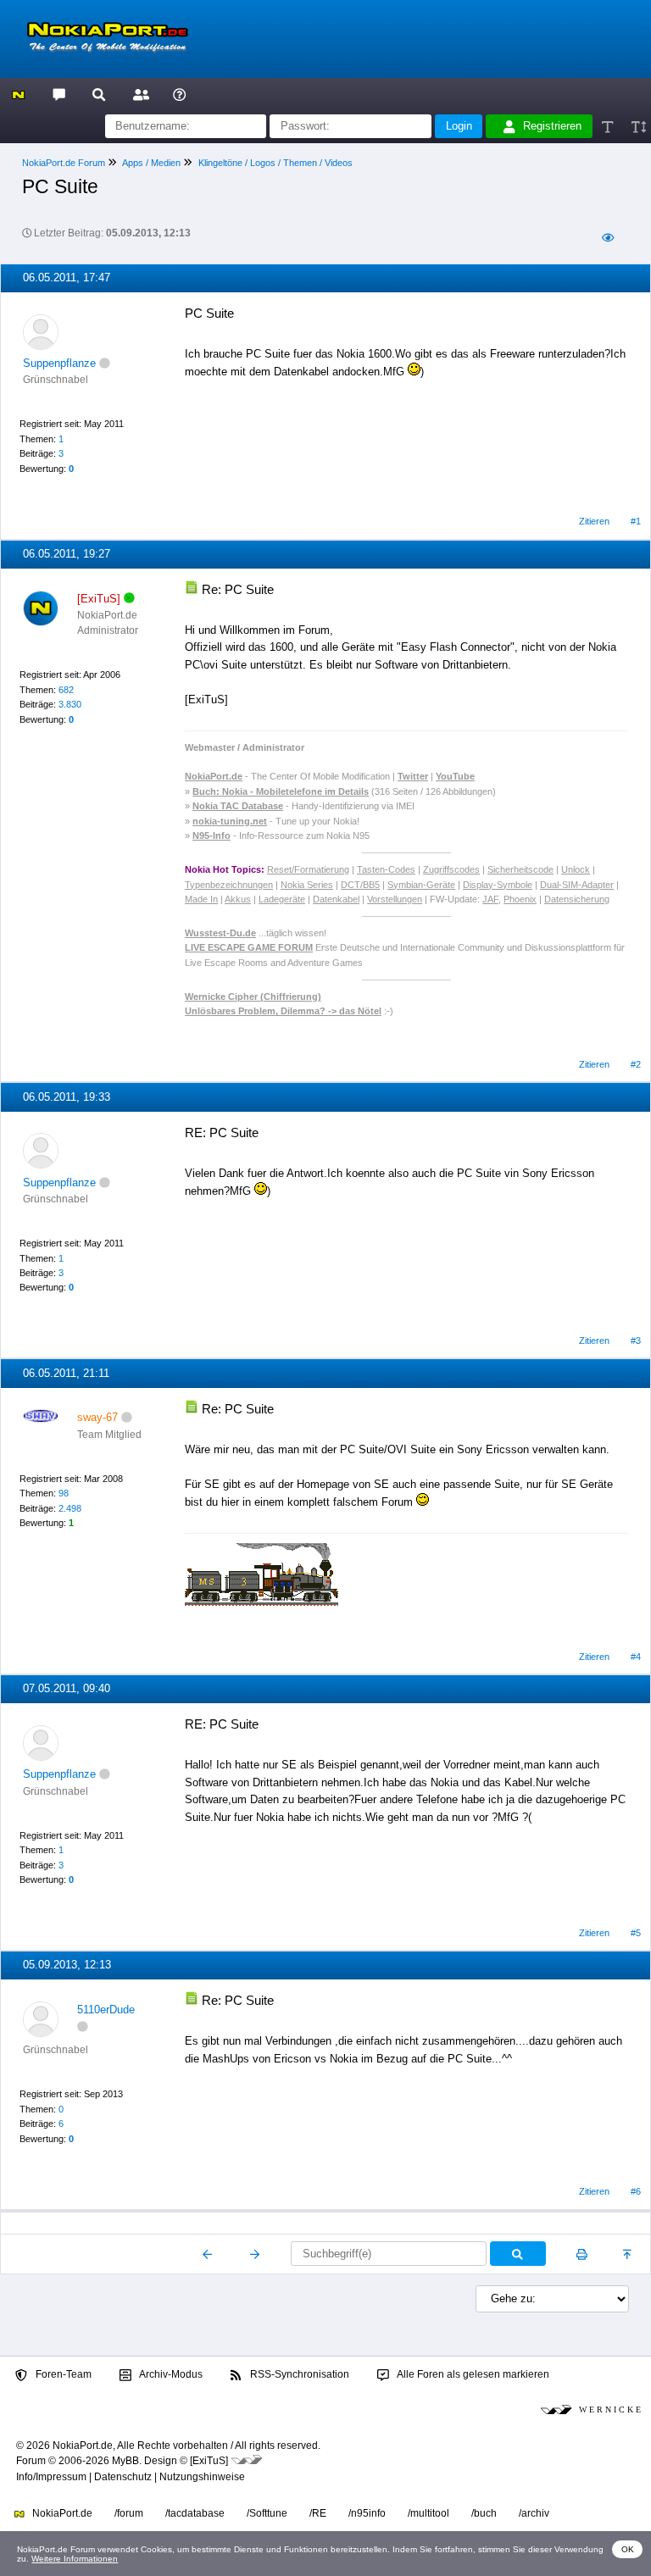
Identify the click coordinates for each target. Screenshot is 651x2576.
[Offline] (105, 363)
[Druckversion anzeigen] (582, 2254)
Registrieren (552, 126)
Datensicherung (577, 899)
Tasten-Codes (386, 869)
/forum (129, 2513)
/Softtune (267, 2513)
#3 (636, 1341)
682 (66, 690)
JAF (490, 899)
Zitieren (594, 521)
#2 (636, 1064)
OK (628, 2549)
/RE (318, 2513)
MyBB (125, 2461)
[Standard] (609, 127)
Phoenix (520, 899)
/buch (484, 2513)
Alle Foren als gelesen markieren (472, 2374)
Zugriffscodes (451, 869)
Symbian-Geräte (421, 885)
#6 (636, 2191)
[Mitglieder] (139, 94)
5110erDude (106, 2010)
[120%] (638, 127)
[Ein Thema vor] (255, 2254)
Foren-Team (62, 2374)
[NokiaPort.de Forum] (58, 94)
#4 (636, 1657)
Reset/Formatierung (308, 869)
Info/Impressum (51, 2477)
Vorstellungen (395, 899)
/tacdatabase (195, 2513)
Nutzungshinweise (202, 2477)
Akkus (238, 899)
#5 (636, 1933)
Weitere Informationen (75, 2559)
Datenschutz (123, 2477)
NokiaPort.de (61, 2513)
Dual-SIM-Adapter (577, 885)
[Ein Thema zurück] (208, 2254)
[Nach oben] (629, 2254)
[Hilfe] (179, 94)
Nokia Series (307, 885)
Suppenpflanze (59, 363)
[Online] (129, 599)
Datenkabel (336, 899)
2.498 (70, 1508)
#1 (636, 521)
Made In (201, 899)
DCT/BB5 (360, 885)
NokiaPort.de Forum (64, 163)
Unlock (576, 869)
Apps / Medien (151, 163)
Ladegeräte (282, 899)
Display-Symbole (498, 885)
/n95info (367, 2513)
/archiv (534, 2513)
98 (64, 1493)
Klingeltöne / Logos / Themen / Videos (275, 163)
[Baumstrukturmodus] (607, 239)
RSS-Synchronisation (298, 2374)
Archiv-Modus (170, 2374)
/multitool (428, 2513)
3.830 (70, 704)
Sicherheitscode (520, 869)
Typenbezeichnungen (229, 885)
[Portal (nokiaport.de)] (18, 94)
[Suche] (99, 94)
